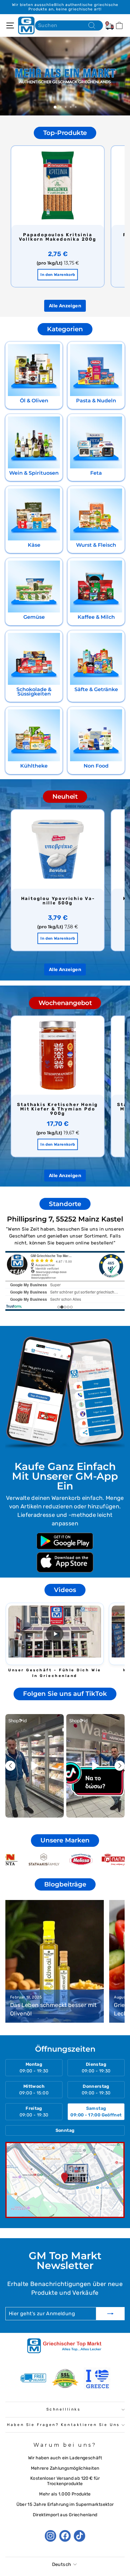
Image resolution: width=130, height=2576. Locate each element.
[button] (55, 1634)
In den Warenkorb (58, 275)
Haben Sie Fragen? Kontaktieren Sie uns (63, 2425)
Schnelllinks (63, 2409)
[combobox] (69, 25)
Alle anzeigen (65, 306)
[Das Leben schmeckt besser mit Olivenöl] (55, 1961)
